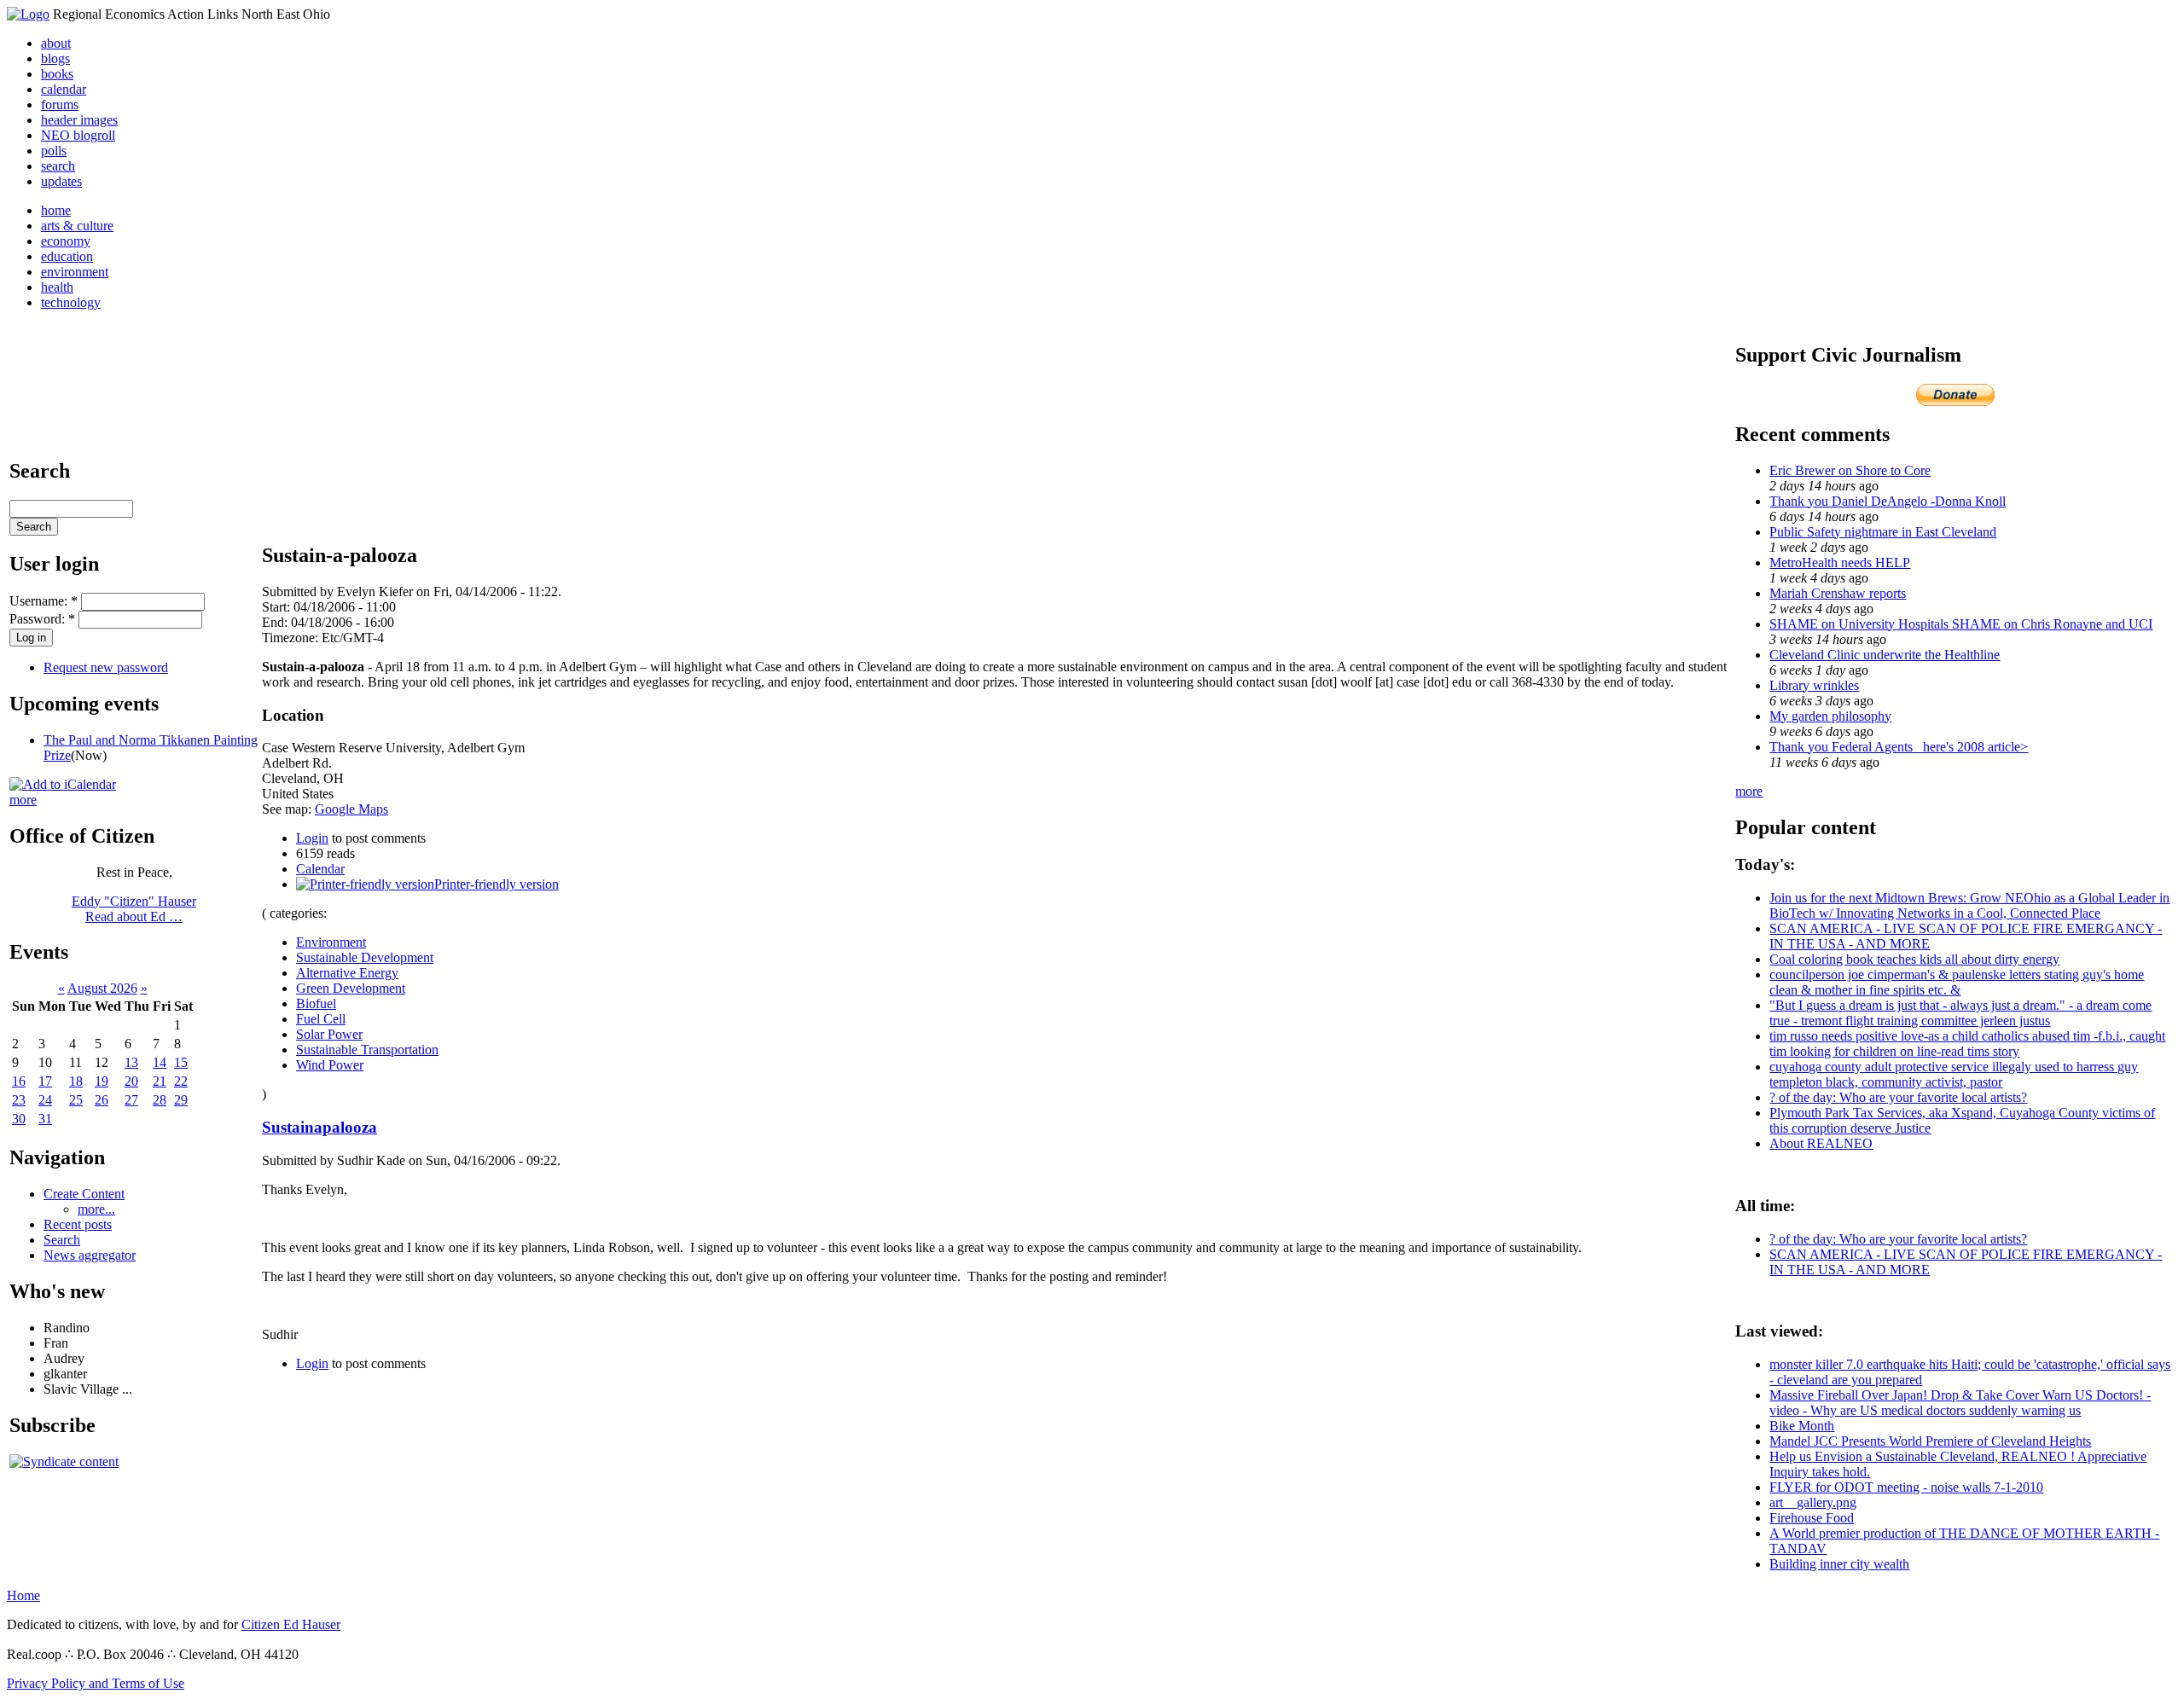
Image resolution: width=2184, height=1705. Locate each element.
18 (76, 1081)
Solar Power (329, 1034)
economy (66, 241)
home (56, 210)
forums (60, 104)
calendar (64, 89)
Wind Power (330, 1065)
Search (62, 1240)
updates (61, 181)
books (57, 74)
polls (54, 151)
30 (19, 1119)
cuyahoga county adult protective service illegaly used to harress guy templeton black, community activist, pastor (1954, 1074)
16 (19, 1081)
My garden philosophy (1830, 716)
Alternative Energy (347, 973)
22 (181, 1081)
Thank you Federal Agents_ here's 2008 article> (1899, 747)
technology (71, 302)
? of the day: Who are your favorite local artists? (1898, 1097)
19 (102, 1081)
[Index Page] (28, 14)
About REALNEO (1821, 1143)
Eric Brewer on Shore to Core (1850, 470)
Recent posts (78, 1224)
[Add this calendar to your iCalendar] (63, 784)
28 (160, 1100)
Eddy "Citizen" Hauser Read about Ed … (134, 909)
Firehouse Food (1812, 1518)
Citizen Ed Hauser (291, 1624)
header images (79, 120)
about (56, 43)
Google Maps (351, 809)
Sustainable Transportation (367, 1050)
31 (45, 1119)
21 (160, 1081)
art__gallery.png (1813, 1502)
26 (102, 1100)
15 (181, 1062)
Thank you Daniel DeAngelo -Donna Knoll (1888, 501)
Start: (278, 607)
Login (312, 838)
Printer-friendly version (497, 884)
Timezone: (292, 638)
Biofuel (316, 1003)
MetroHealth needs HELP (1840, 563)
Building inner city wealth (1839, 1564)
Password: (42, 619)
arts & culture (77, 226)
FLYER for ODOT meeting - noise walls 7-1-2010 (1906, 1487)
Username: (44, 601)
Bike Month (1802, 1426)
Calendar (320, 869)
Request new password (106, 667)
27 (131, 1100)
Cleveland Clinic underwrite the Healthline (1885, 655)
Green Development (351, 988)
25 (76, 1100)
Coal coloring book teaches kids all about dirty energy (1914, 959)
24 (45, 1100)
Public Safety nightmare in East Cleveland (1883, 532)
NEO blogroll (78, 135)
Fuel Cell (321, 1019)
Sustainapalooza (319, 1127)
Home (23, 1595)
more (23, 800)
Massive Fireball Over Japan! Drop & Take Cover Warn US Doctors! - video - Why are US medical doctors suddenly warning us (1960, 1403)
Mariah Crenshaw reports (1838, 593)
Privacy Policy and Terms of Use (96, 1683)
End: (276, 622)
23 (19, 1100)
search (58, 166)
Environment (331, 942)
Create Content (84, 1194)
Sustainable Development (365, 957)
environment (75, 272)
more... (96, 1209)
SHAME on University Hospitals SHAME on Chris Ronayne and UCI (1961, 624)
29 (181, 1100)
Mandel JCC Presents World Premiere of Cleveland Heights (1930, 1441)
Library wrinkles (1814, 685)
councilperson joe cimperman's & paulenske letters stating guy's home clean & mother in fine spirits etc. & (1957, 982)
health (57, 287)
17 (45, 1081)
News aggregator (90, 1255)
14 (160, 1062)
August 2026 (102, 988)
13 (131, 1062)
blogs (55, 58)
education (67, 256)
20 (131, 1081)
